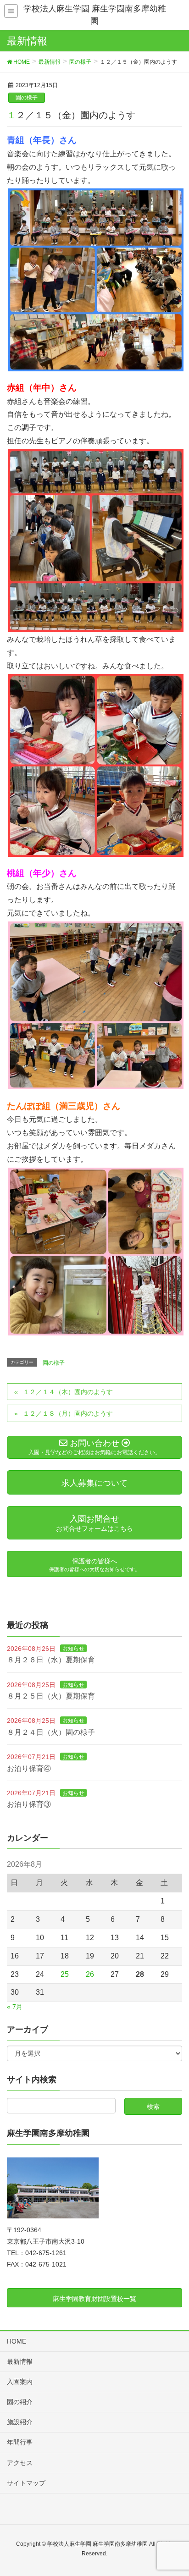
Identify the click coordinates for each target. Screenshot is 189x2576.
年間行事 (20, 2442)
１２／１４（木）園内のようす (68, 1392)
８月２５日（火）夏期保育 (51, 1696)
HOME (17, 2341)
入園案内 (20, 2382)
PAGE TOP (175, 2490)
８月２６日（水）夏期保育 (51, 1660)
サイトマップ (26, 2483)
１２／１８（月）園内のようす (68, 1413)
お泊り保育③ (29, 1804)
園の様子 (27, 98)
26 (90, 1974)
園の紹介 (20, 2402)
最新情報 (20, 2361)
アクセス (20, 2463)
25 (65, 1974)
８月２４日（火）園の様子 (51, 1732)
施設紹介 (20, 2422)
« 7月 (15, 2007)
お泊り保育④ (29, 1768)
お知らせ (73, 1649)
